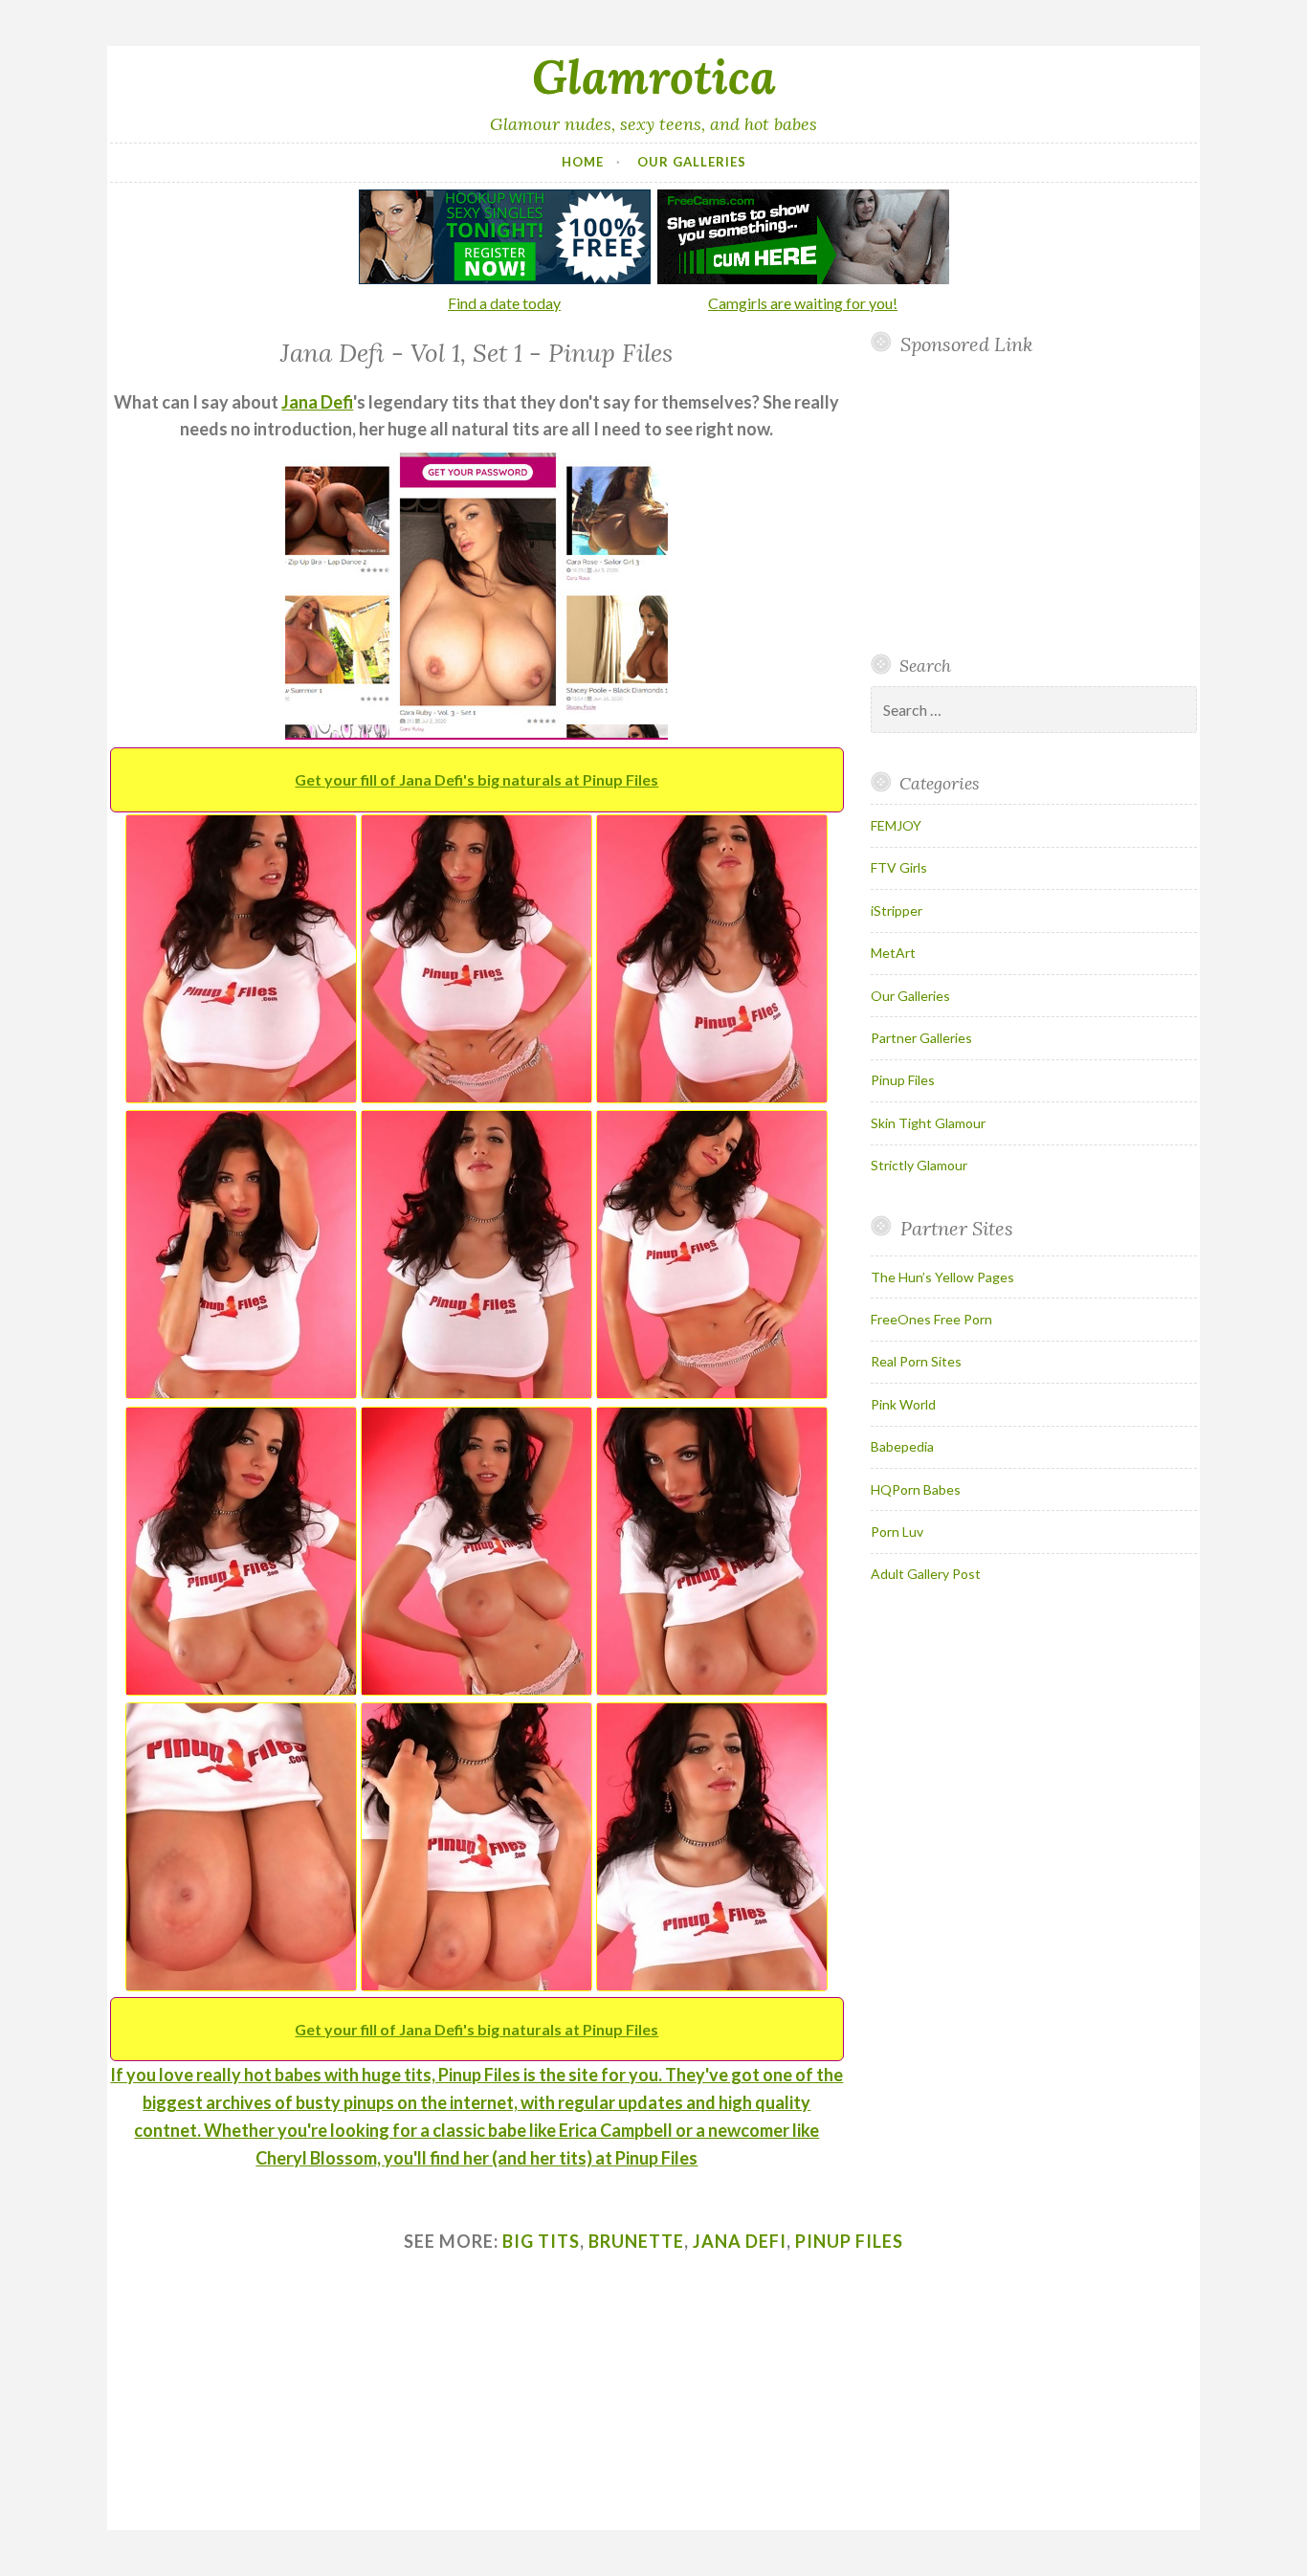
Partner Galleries (921, 1038)
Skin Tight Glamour (928, 1123)
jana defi (740, 2241)
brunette (636, 2241)
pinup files (849, 2241)
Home (583, 162)
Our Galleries (692, 162)
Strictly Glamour (919, 1165)
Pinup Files (903, 1080)
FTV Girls (899, 867)
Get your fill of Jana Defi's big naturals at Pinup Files (476, 779)
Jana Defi (317, 402)
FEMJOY (896, 825)
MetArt (893, 953)
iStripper (897, 910)
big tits (541, 2241)
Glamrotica (654, 77)
